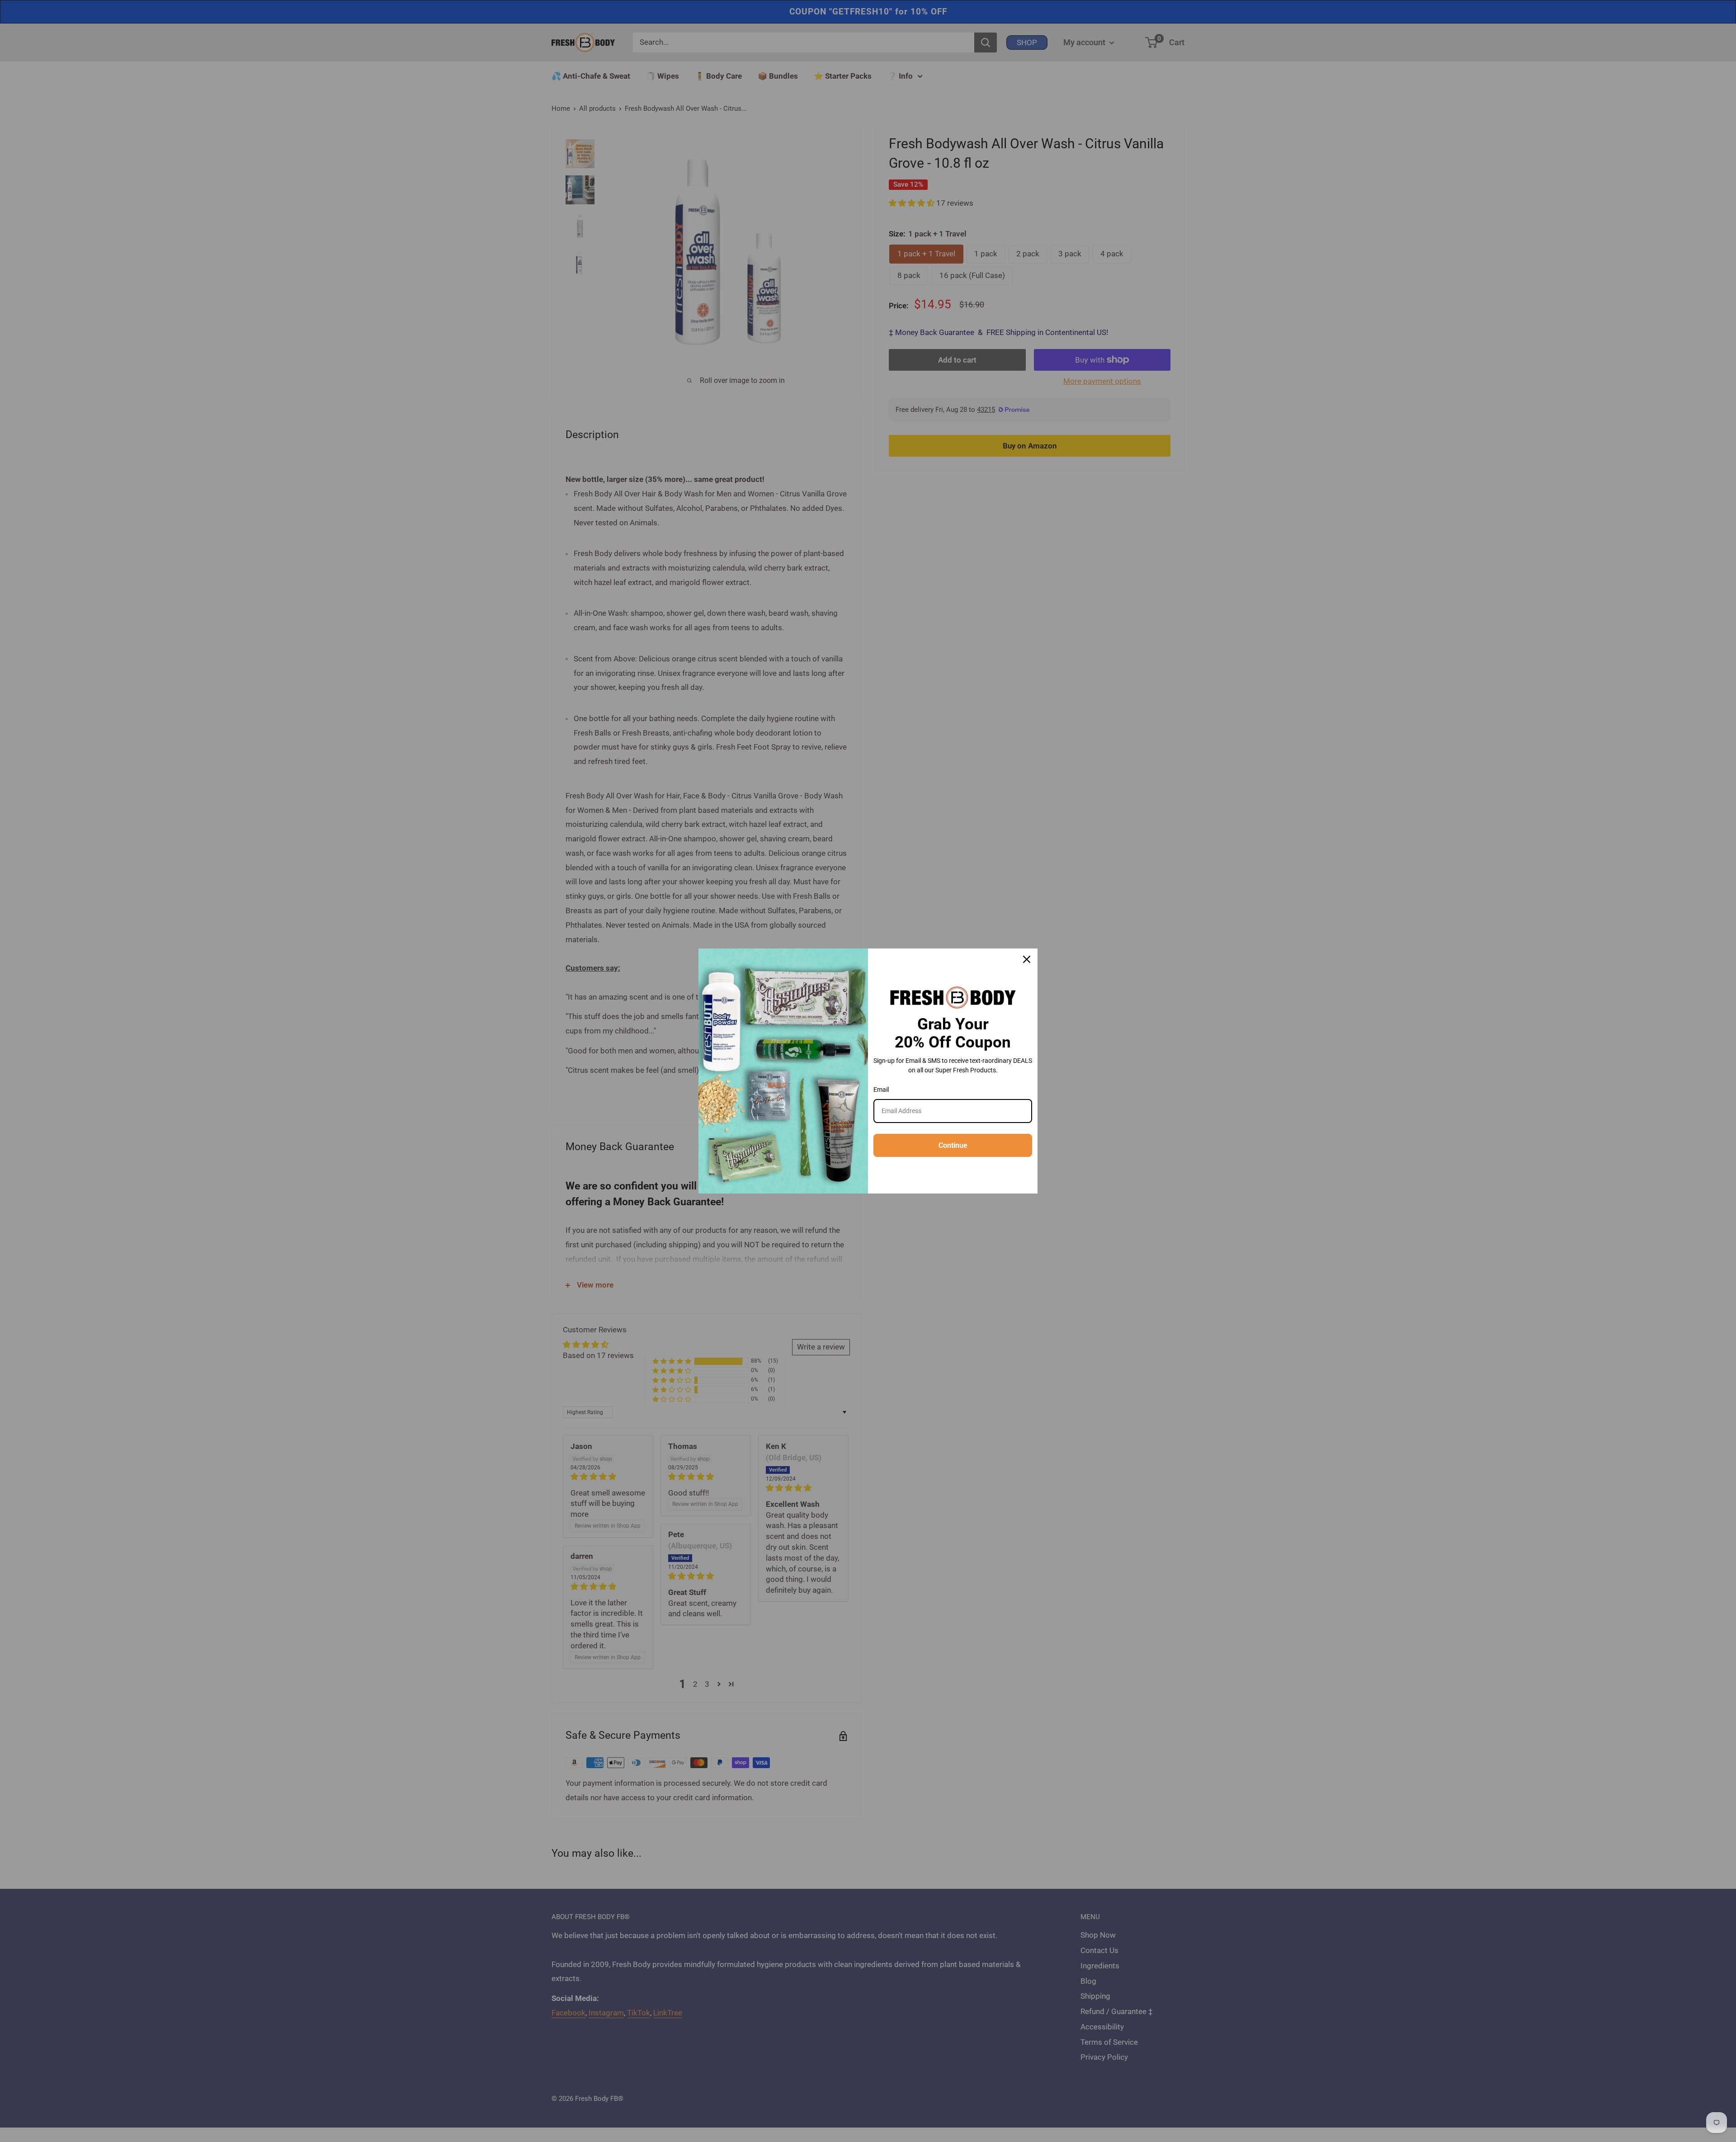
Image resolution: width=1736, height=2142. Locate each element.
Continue (953, 1145)
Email (881, 1090)
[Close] (1027, 959)
